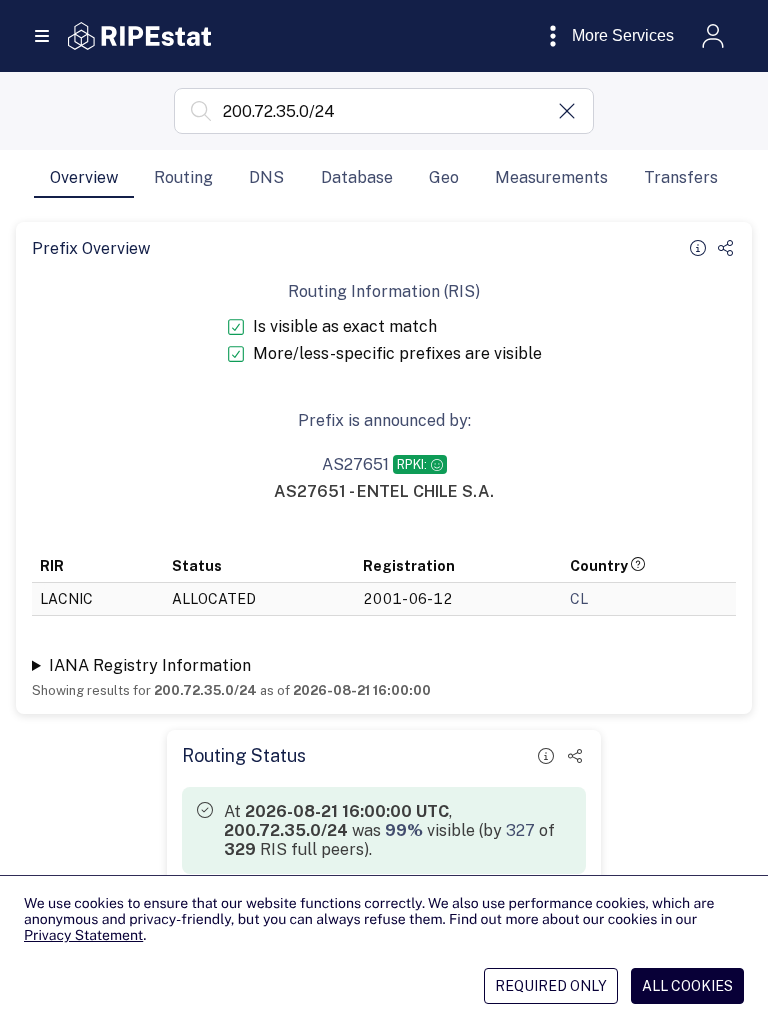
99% (404, 830)
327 (520, 830)
